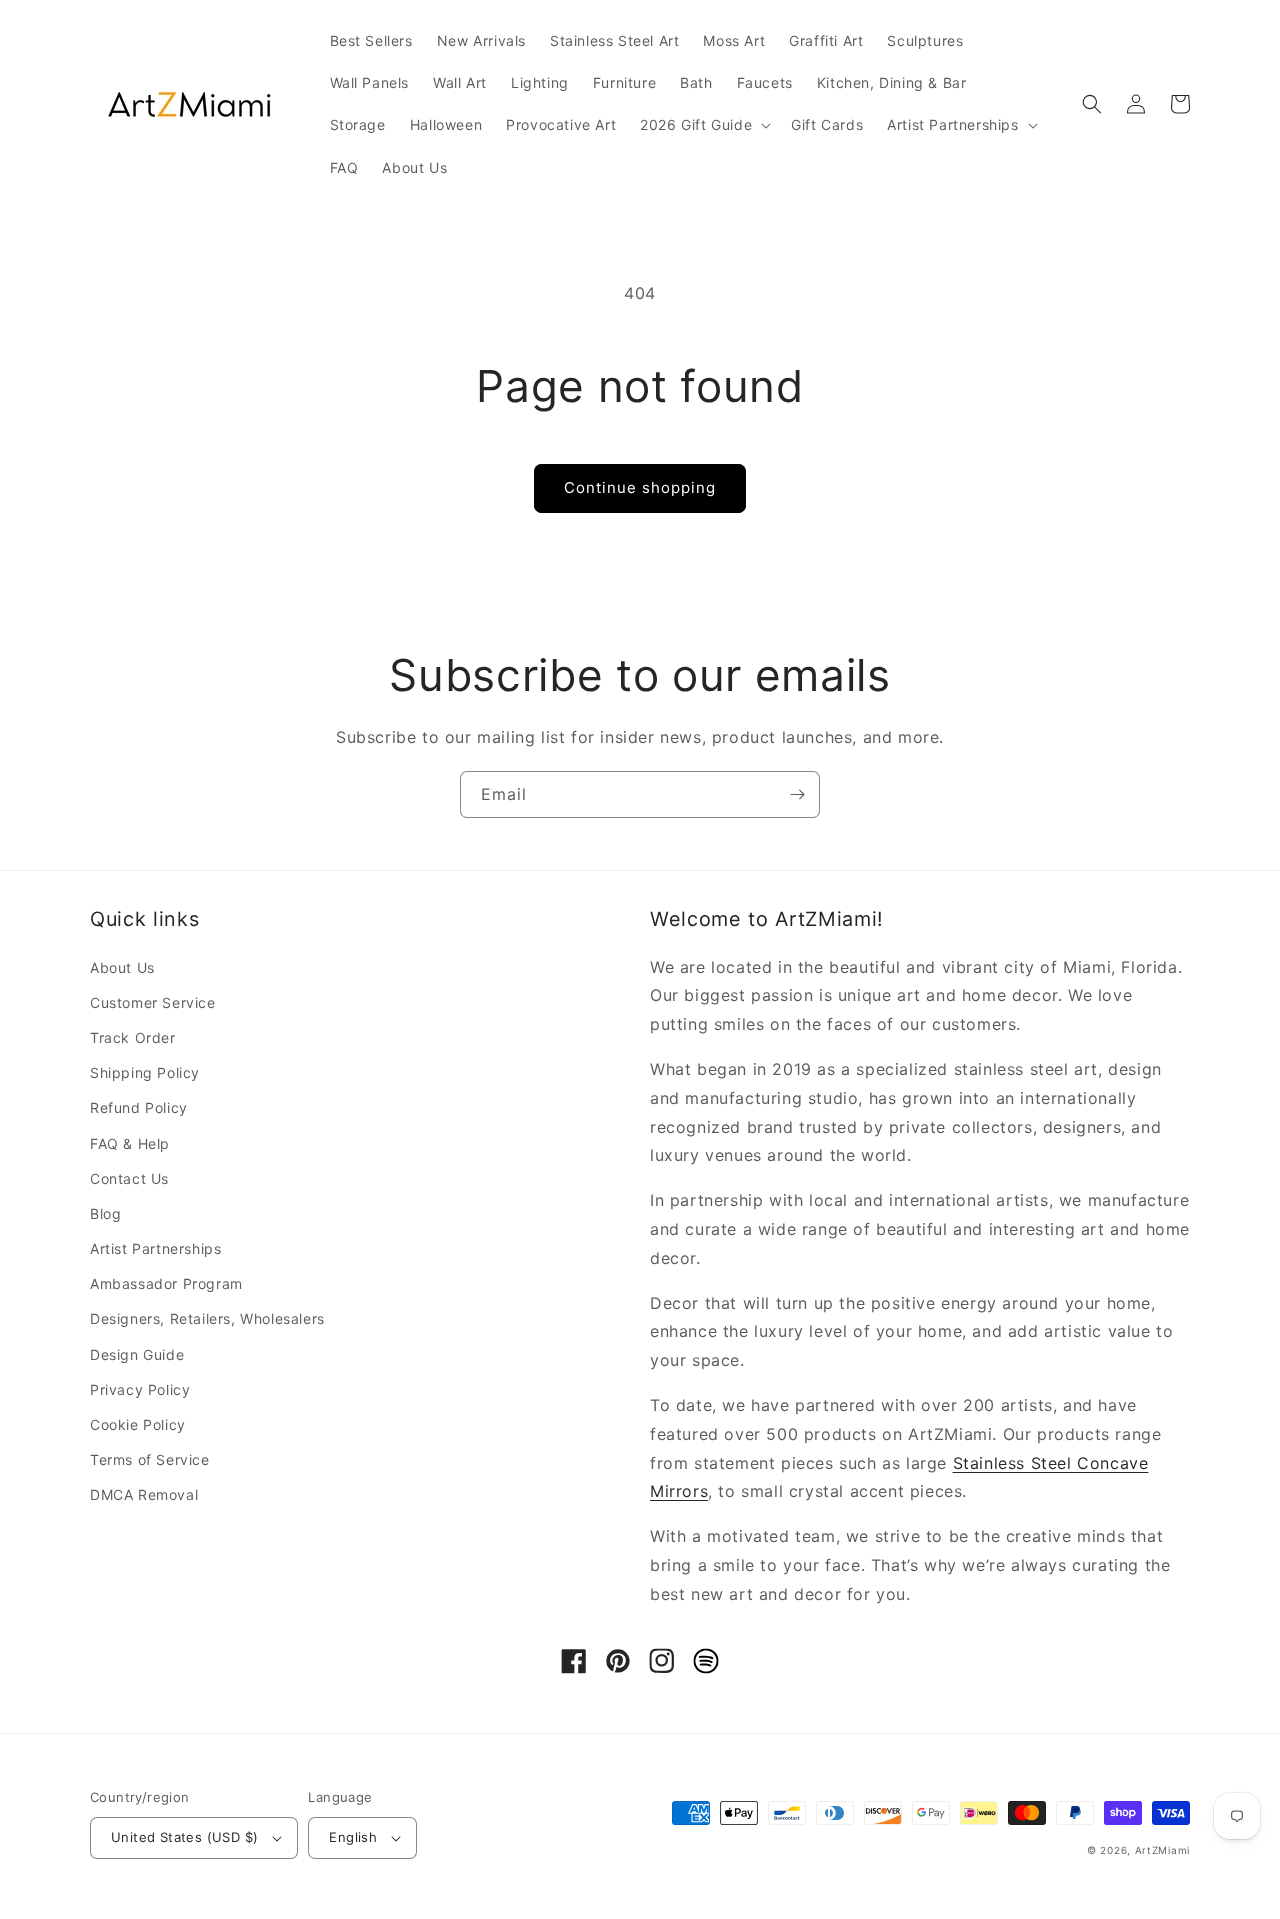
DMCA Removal (144, 1494)
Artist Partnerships (155, 1248)
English (353, 1837)
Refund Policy (139, 1107)
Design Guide (137, 1354)
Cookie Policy (138, 1424)
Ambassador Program (166, 1283)
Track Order (133, 1037)
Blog (105, 1213)
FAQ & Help (130, 1143)
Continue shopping (640, 487)
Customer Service (153, 1002)
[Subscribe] (797, 794)
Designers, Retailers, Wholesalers (207, 1318)
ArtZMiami (1162, 1850)
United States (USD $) (184, 1837)
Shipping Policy (145, 1072)
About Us (122, 967)
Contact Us (129, 1178)
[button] (703, 125)
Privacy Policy (140, 1389)
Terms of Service (150, 1459)
